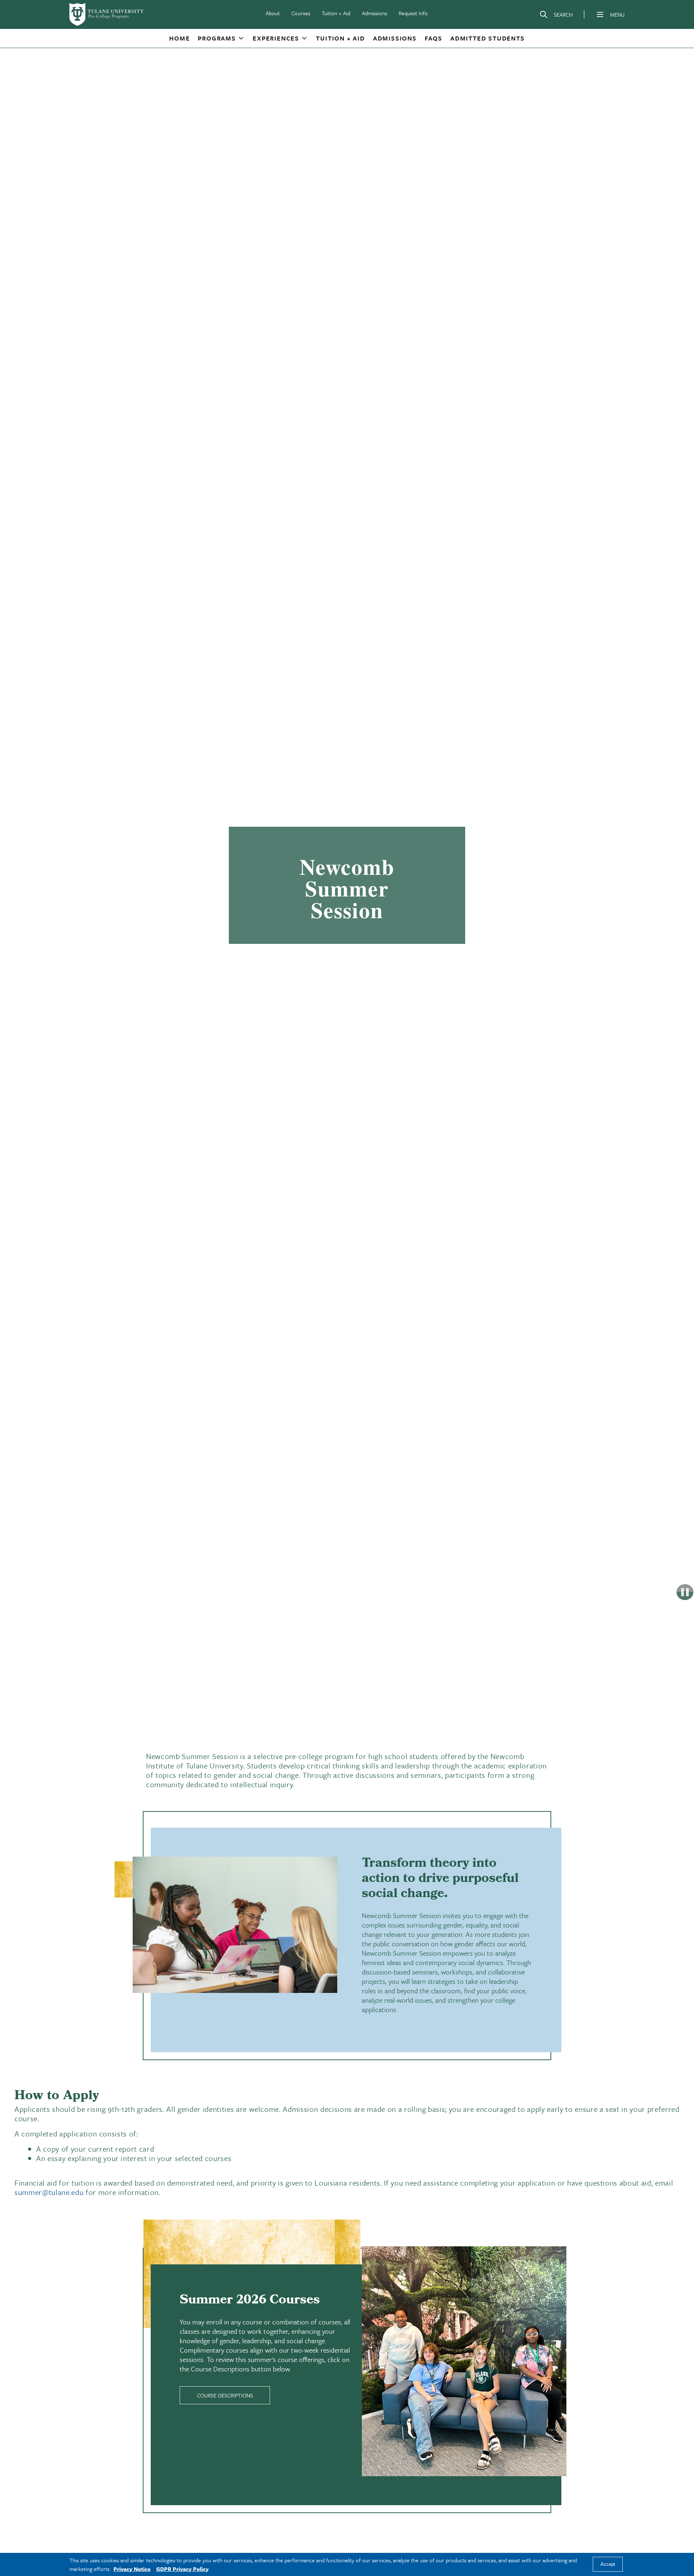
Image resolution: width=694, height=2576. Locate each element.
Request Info (413, 13)
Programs (217, 38)
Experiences (276, 38)
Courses (301, 13)
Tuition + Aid (336, 13)
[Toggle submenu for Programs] (241, 39)
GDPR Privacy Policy (182, 2569)
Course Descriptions (225, 2395)
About (273, 13)
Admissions (374, 13)
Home (179, 38)
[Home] (107, 14)
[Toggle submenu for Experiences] (304, 39)
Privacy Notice (132, 2569)
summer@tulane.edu (49, 2192)
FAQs (434, 38)
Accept (608, 2565)
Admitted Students (488, 38)
